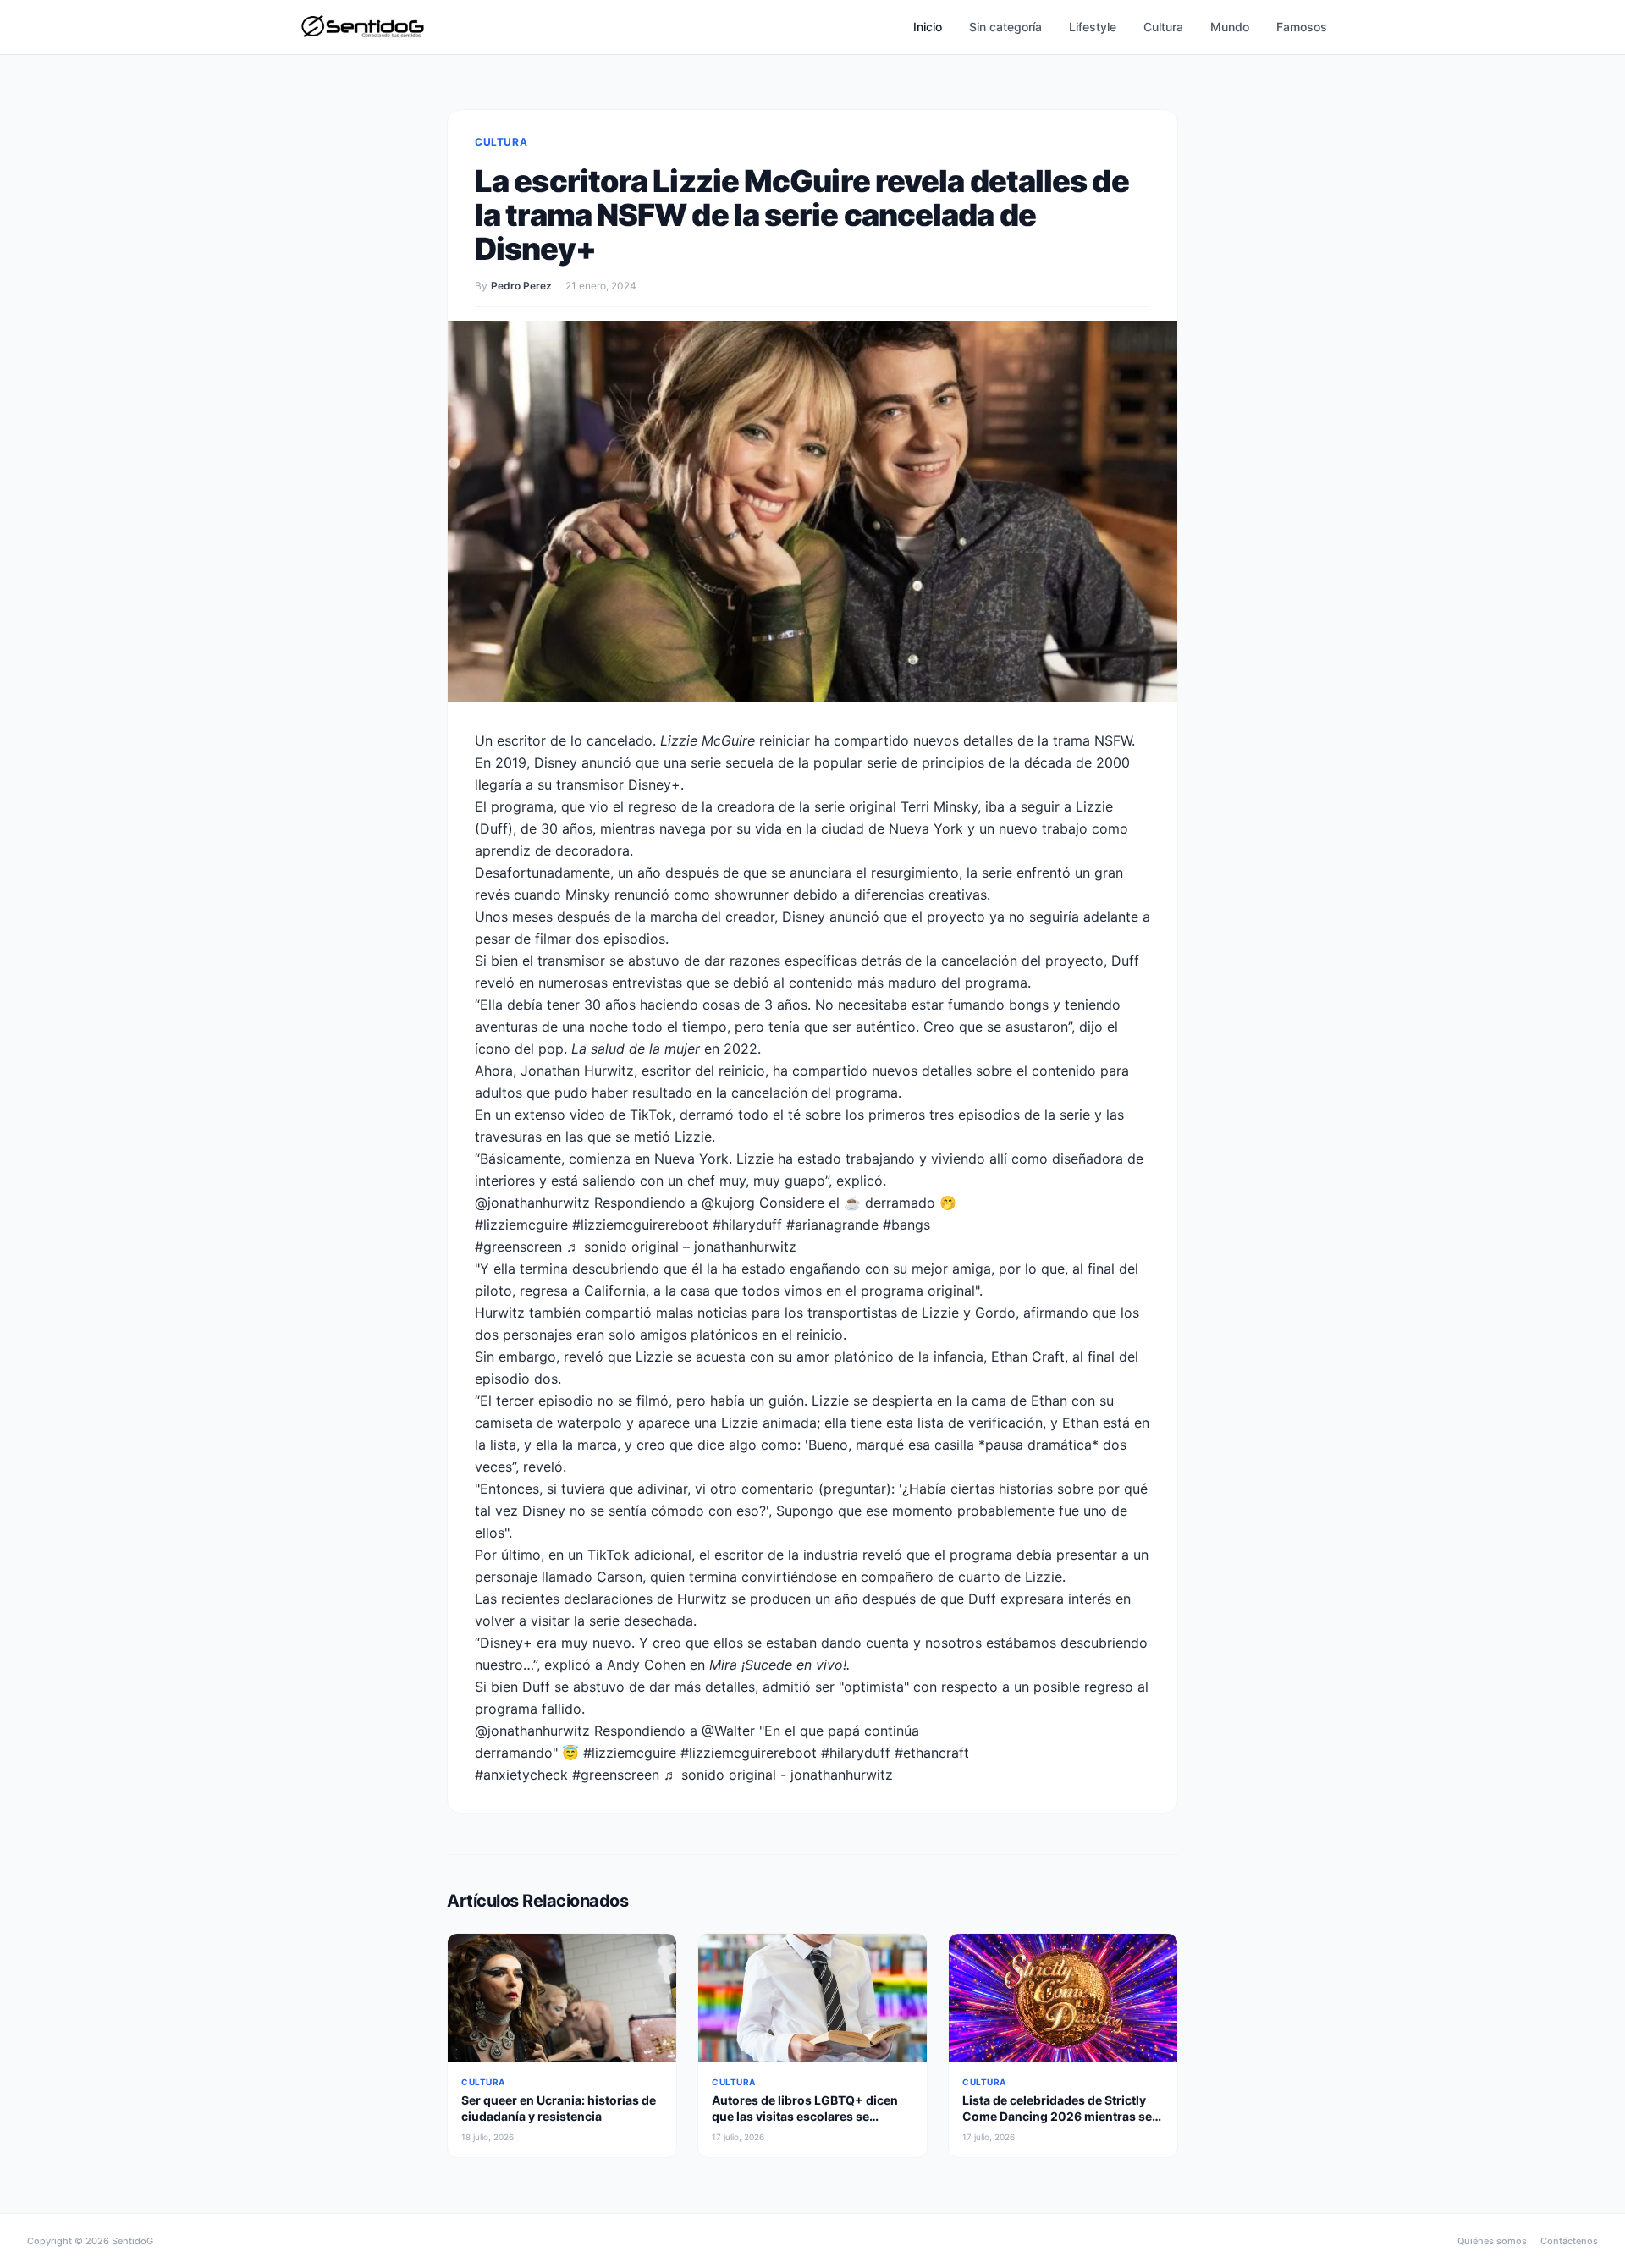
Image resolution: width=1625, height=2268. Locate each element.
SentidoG (132, 2241)
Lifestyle (1093, 27)
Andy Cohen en (728, 1665)
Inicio (928, 27)
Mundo (1230, 27)
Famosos (1302, 27)
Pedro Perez (521, 286)
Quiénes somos (1492, 2241)
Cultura (1163, 27)
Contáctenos (1569, 2241)
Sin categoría (1005, 27)
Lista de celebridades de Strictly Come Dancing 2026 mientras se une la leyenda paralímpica (1057, 2117)
